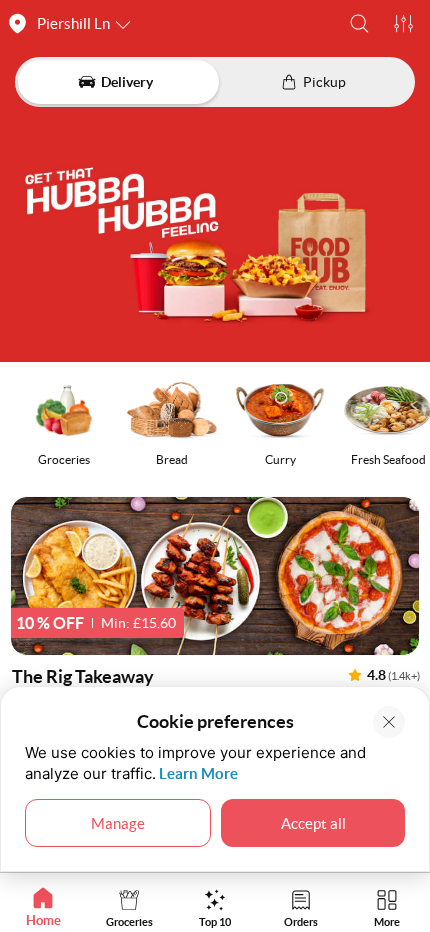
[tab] (43, 907)
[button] (359, 23)
